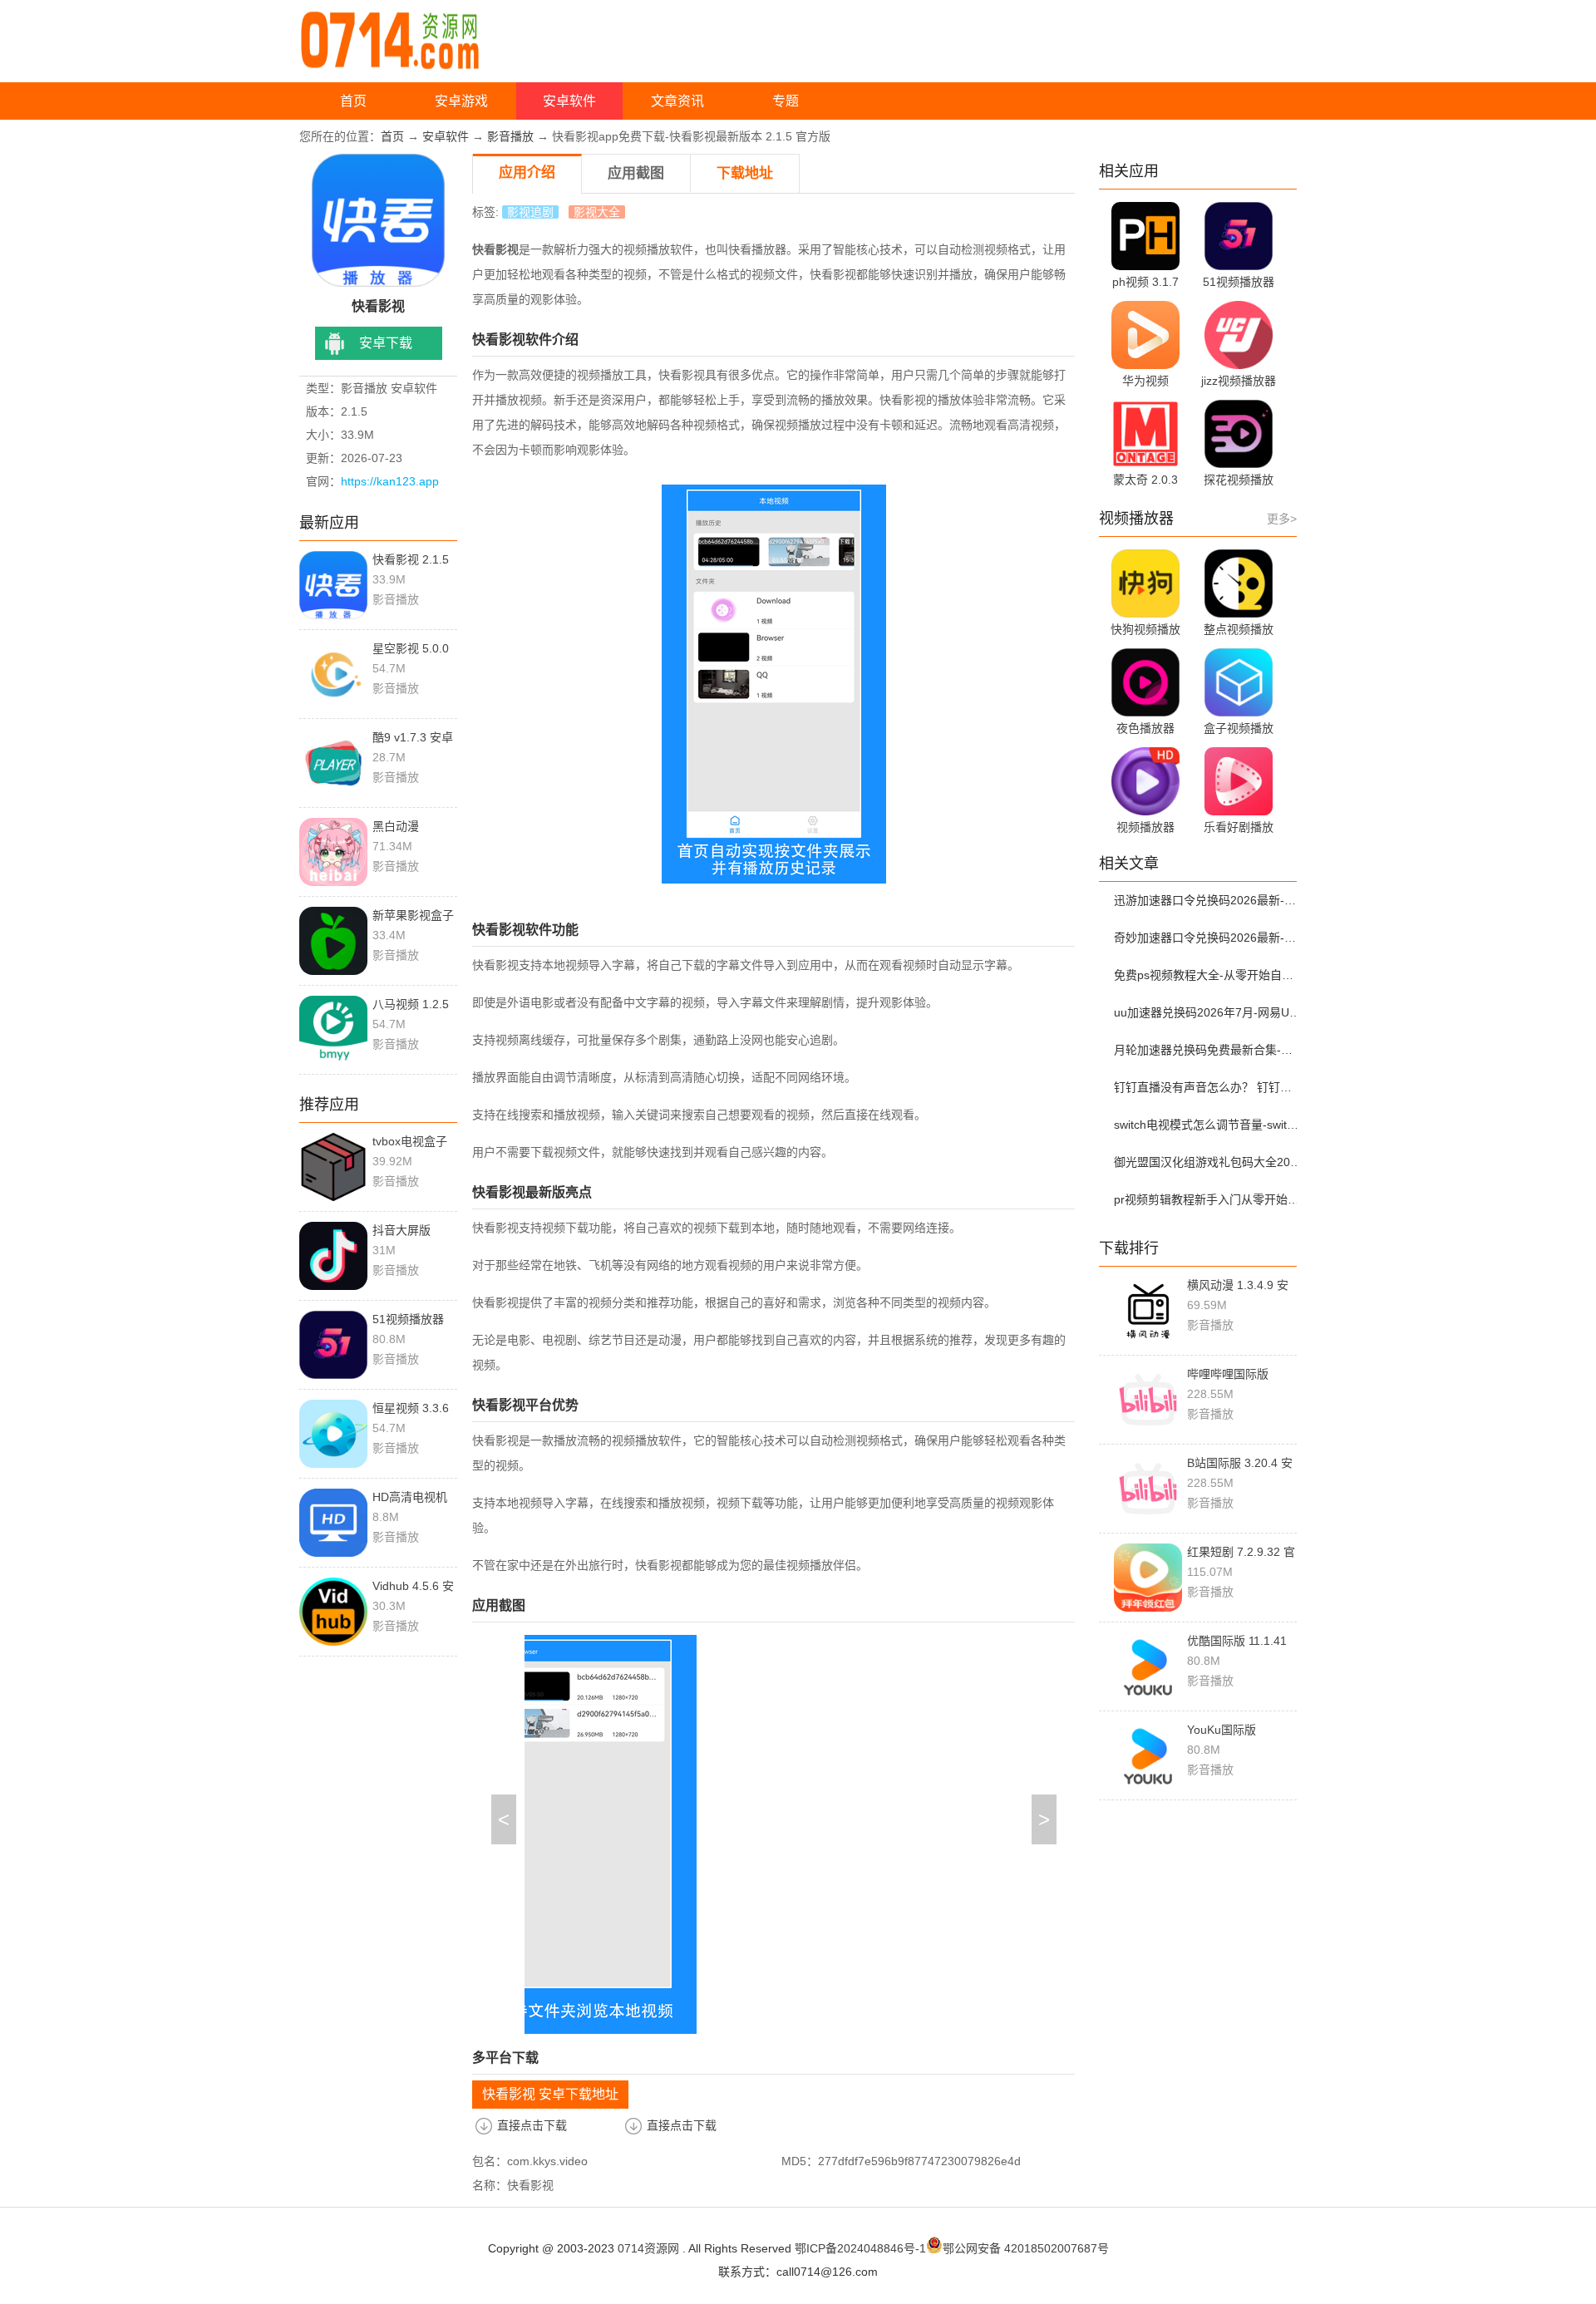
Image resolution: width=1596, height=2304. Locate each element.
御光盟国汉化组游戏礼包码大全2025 (1208, 1162)
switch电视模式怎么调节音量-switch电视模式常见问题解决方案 (1208, 1125)
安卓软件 (569, 101)
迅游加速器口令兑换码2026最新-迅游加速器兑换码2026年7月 (1208, 900)
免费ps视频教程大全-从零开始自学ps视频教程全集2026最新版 (1208, 975)
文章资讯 (677, 101)
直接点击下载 (532, 2125)
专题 (786, 101)
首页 (353, 101)
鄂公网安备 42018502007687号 (1026, 2248)
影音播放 (510, 136)
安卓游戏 (461, 101)
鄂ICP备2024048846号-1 (860, 2248)
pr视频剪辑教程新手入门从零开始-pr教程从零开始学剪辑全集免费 (1208, 1199)
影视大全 (597, 212)
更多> (1282, 519)
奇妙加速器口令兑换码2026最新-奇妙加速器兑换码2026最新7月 (1208, 938)
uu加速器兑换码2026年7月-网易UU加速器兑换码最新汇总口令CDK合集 (1208, 1012)
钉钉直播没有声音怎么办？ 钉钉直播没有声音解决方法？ (1208, 1087)
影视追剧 (530, 212)
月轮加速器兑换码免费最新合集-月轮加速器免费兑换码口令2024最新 (1208, 1050)
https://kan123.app (390, 481)
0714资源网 (648, 2248)
